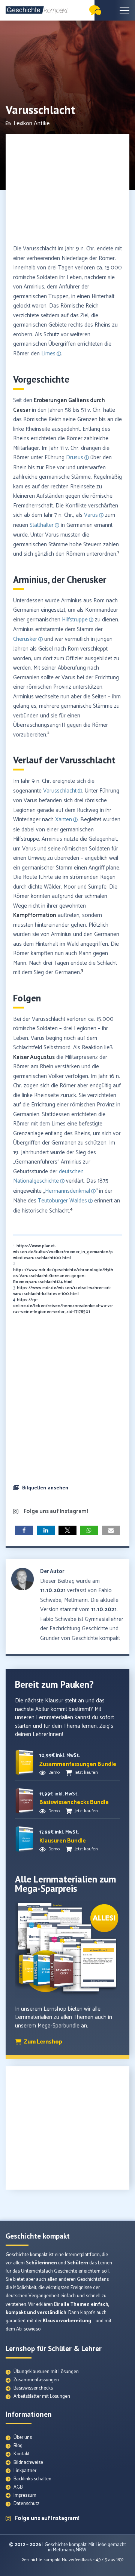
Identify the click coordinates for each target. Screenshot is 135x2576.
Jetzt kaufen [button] (86, 1772)
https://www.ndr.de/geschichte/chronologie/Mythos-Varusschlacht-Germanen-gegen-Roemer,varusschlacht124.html (63, 1276)
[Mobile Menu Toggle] (124, 10)
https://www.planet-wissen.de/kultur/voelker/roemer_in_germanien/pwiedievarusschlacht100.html (63, 1252)
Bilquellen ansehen (45, 1488)
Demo (54, 1772)
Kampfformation (35, 915)
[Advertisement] (67, 190)
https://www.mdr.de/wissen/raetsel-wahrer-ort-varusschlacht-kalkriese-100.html (62, 1291)
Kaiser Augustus (34, 1057)
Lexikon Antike (31, 123)
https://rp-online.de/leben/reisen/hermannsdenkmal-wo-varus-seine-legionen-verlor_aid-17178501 (63, 1306)
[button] (67, 1489)
